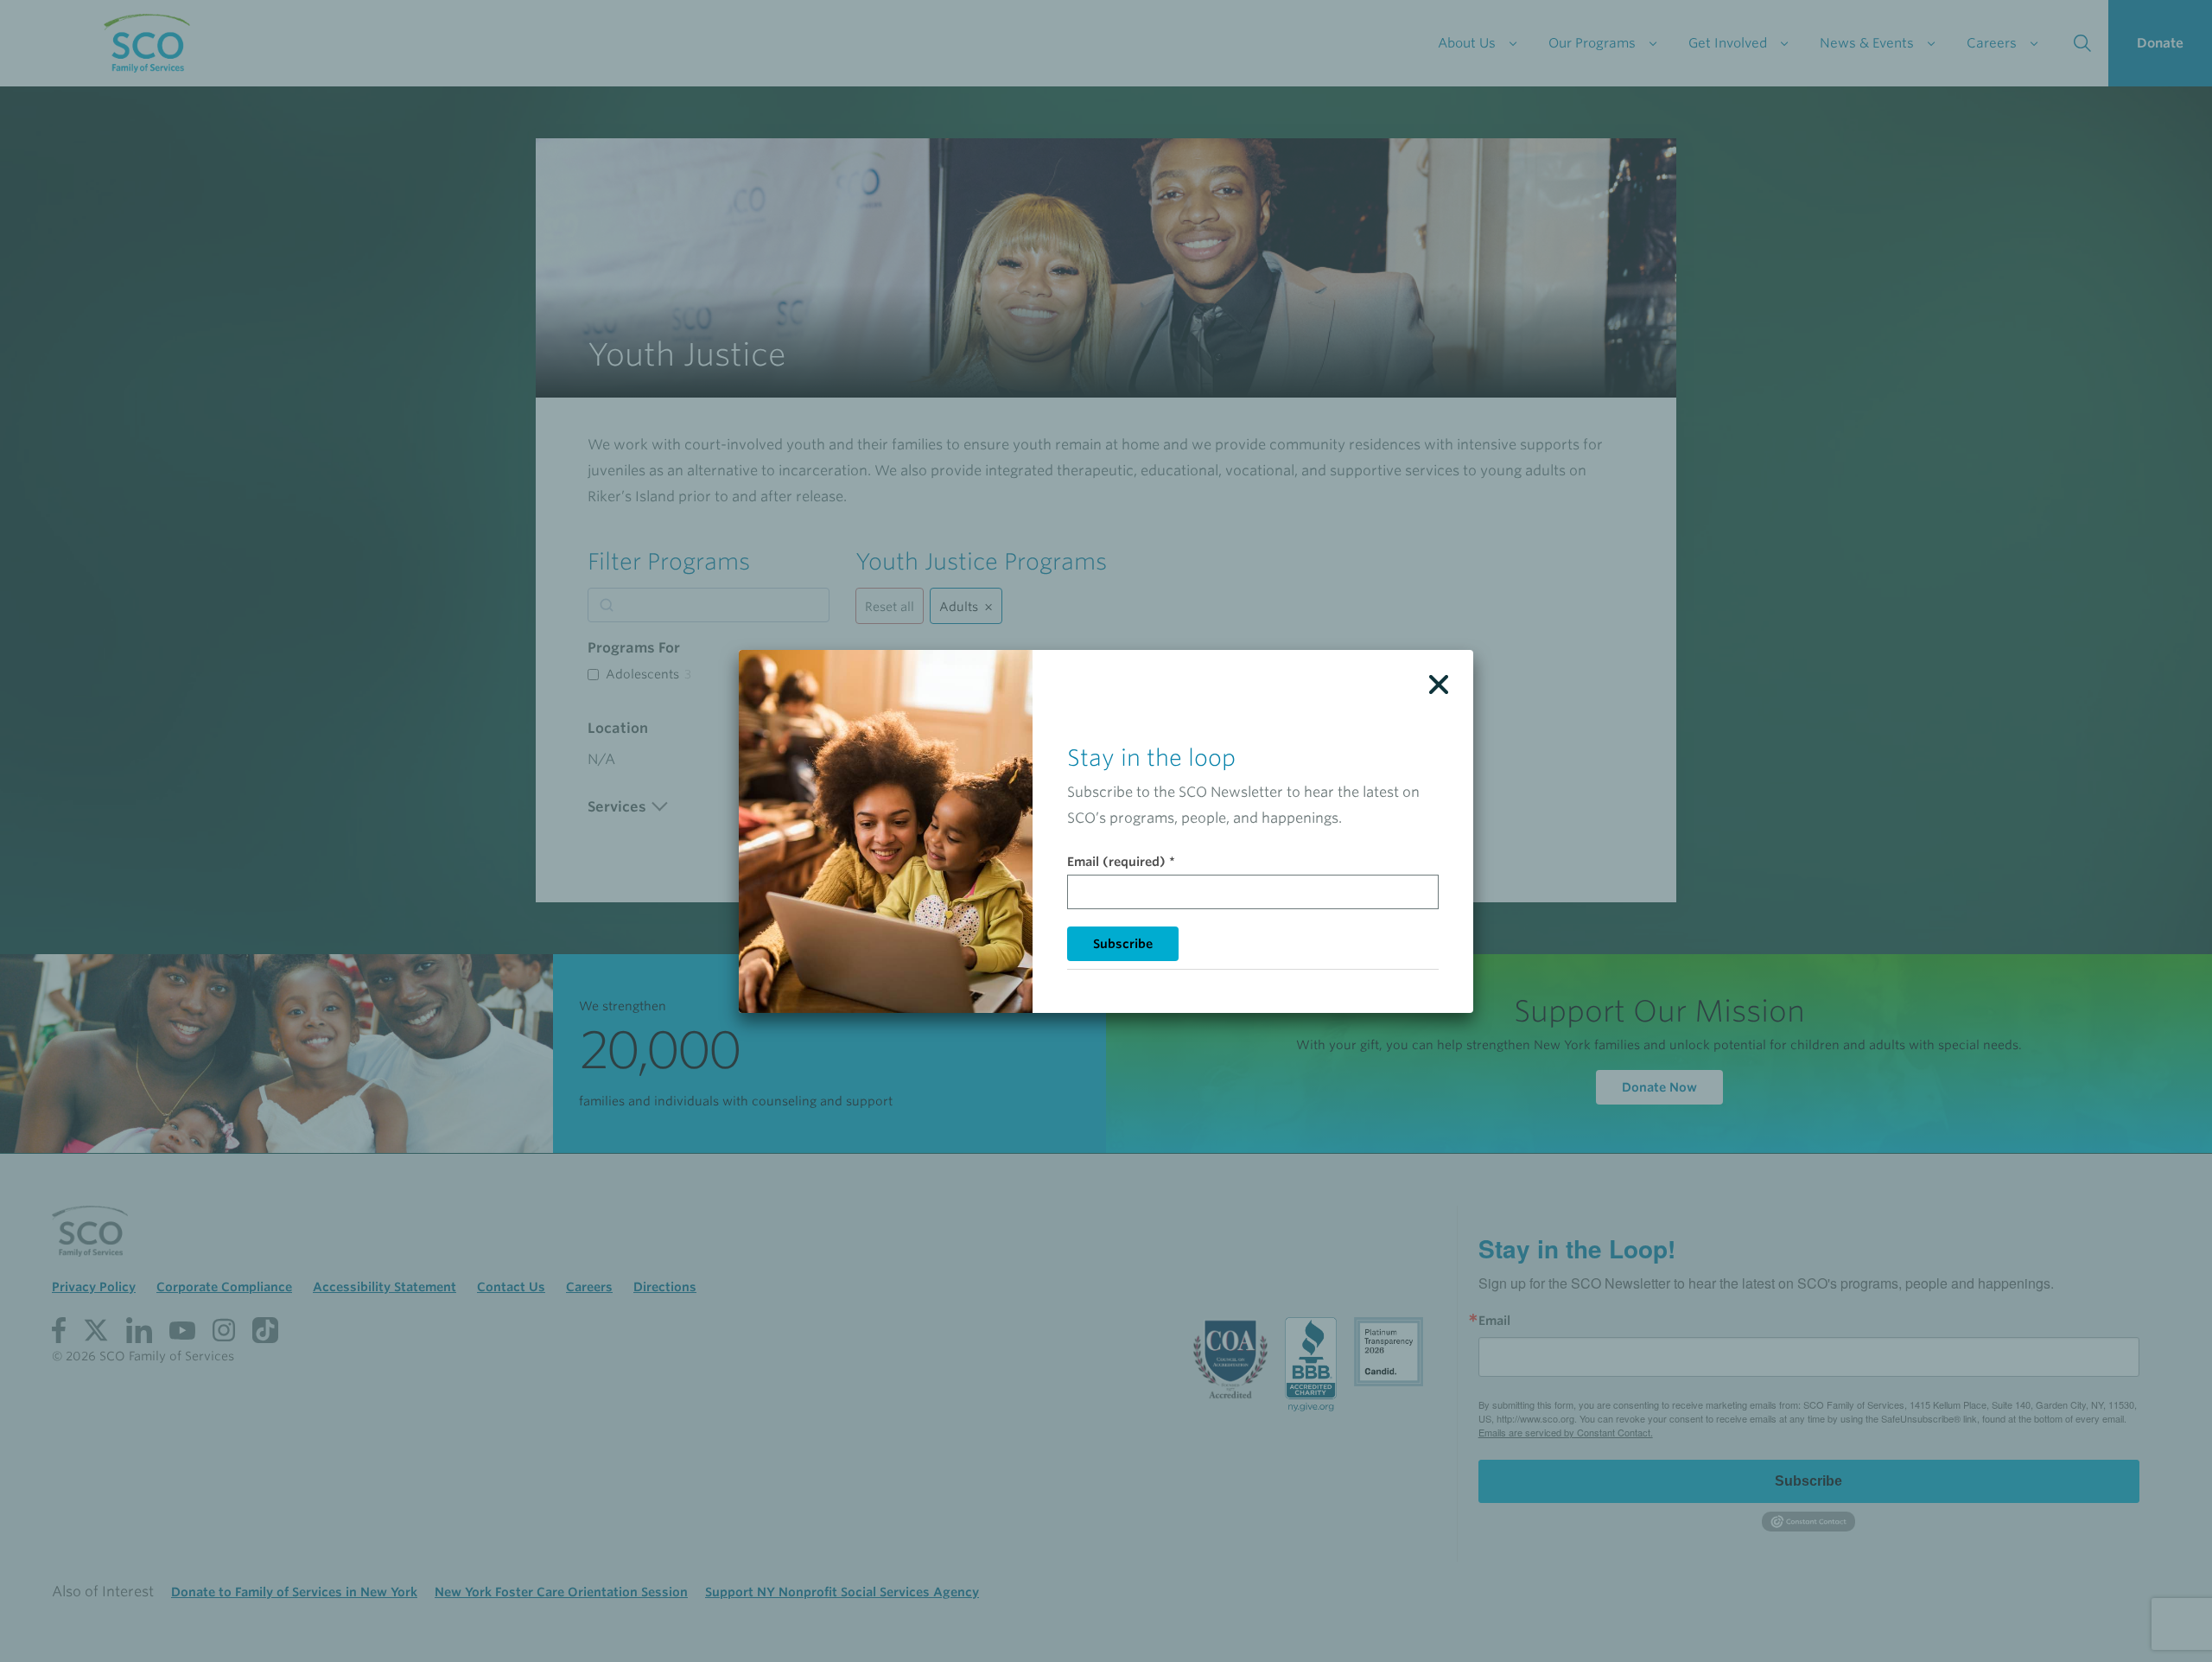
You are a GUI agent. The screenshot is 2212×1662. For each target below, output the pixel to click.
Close (1439, 685)
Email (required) (1121, 862)
